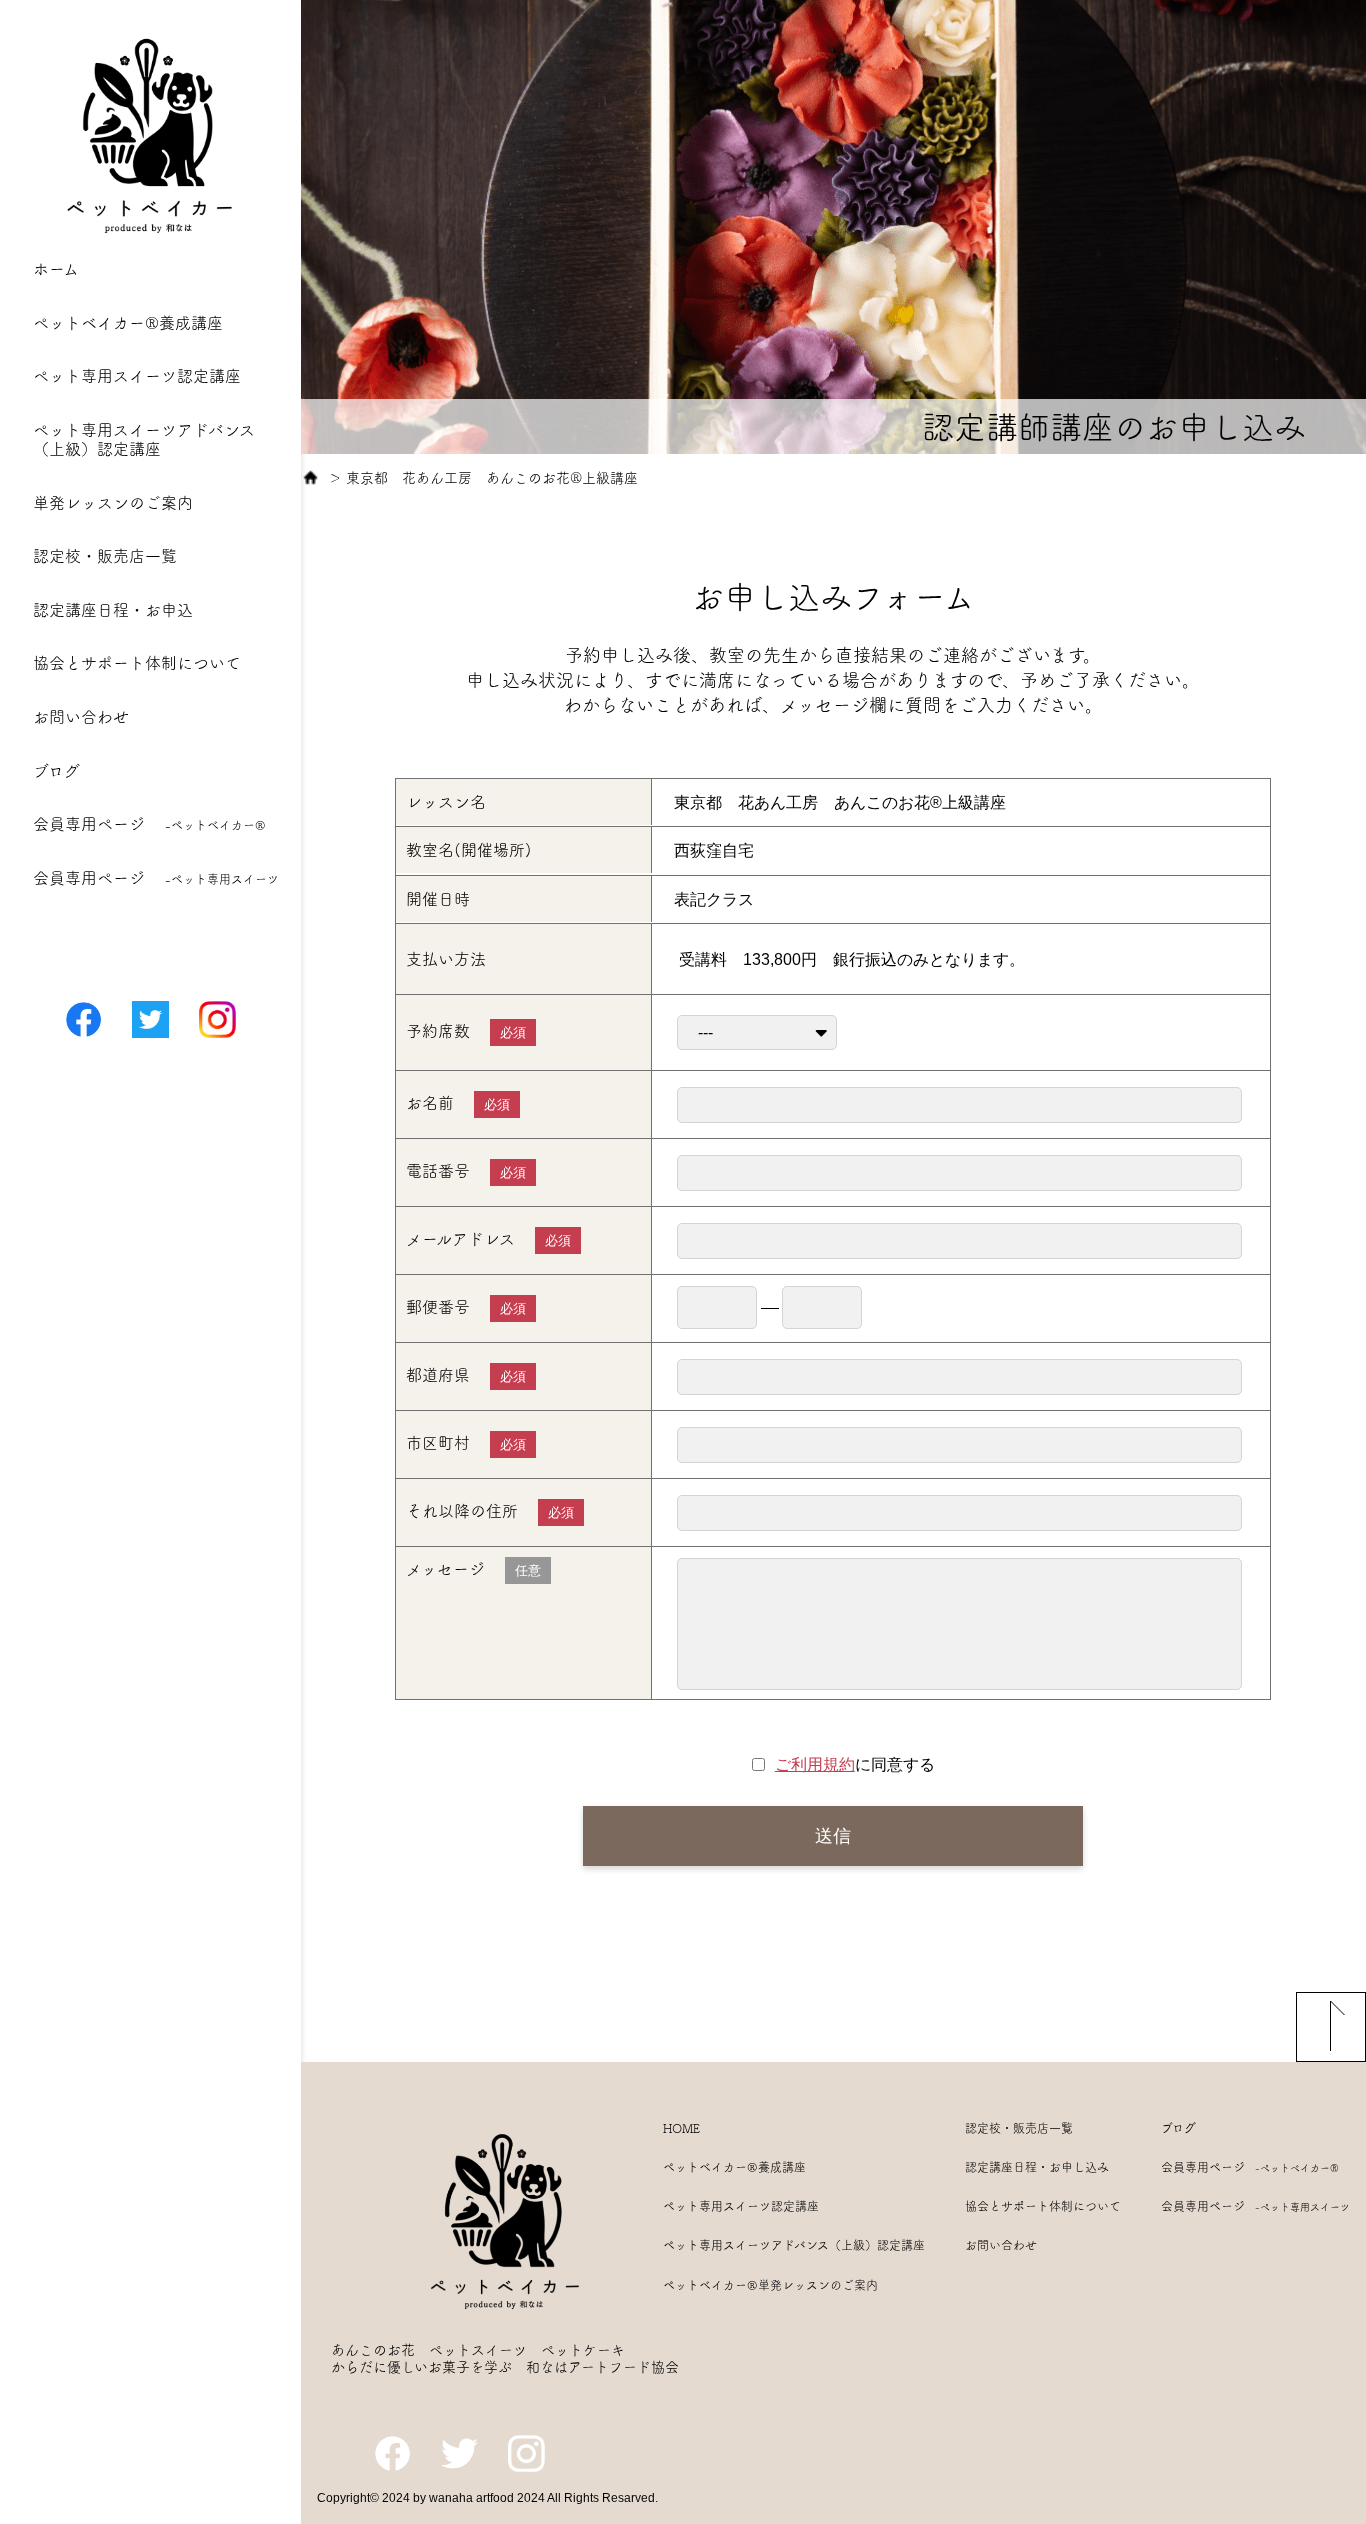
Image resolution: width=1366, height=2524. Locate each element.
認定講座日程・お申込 (113, 610)
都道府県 (466, 1375)
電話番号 (466, 1171)
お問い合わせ (81, 717)
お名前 (458, 1103)
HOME (681, 2128)
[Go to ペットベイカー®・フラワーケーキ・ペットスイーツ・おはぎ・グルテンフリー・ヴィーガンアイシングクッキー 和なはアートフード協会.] (310, 478)
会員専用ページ (149, 824)
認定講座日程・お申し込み (1037, 2167)
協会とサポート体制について (137, 663)
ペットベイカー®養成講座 (128, 323)
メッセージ (473, 1569)
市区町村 (466, 1443)
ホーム (56, 269)
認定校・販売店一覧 (105, 556)
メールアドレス (488, 1239)
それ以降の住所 (490, 1511)
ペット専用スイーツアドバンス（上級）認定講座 (794, 2245)
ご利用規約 (815, 1764)
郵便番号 (466, 1307)
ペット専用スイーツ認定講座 (137, 376)
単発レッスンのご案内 (113, 503)
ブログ (56, 771)
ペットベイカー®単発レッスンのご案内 (770, 2285)
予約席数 (466, 1031)
